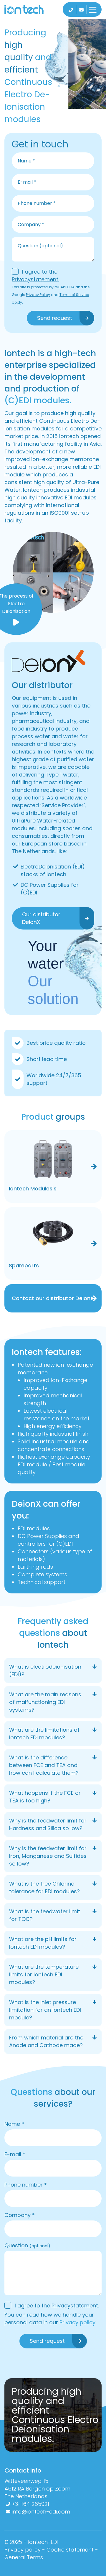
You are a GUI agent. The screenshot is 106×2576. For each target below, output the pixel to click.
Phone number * (26, 2185)
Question (27, 2245)
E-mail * (15, 2154)
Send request (55, 318)
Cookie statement (70, 2550)
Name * (14, 2124)
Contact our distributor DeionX (53, 1298)
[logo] (30, 9)
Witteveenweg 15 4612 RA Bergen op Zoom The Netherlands (38, 2489)
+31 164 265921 (30, 2504)
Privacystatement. (35, 279)
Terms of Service (74, 295)
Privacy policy (77, 2322)
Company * (20, 2215)
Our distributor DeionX (41, 918)
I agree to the (35, 275)
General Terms (24, 2557)
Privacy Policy (38, 295)
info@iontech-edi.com (41, 2512)
